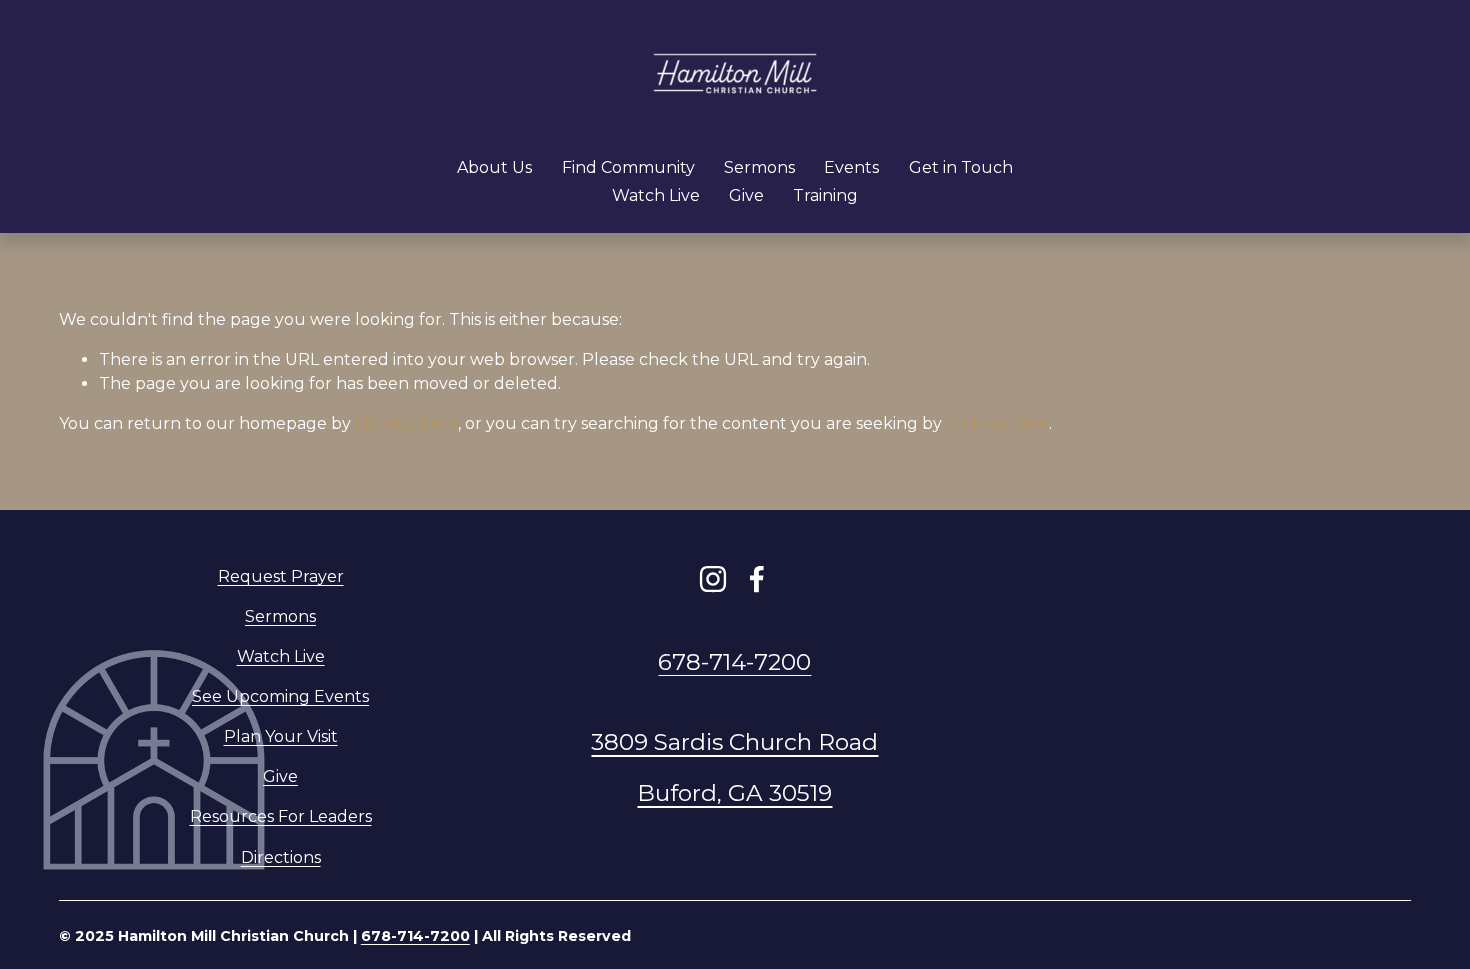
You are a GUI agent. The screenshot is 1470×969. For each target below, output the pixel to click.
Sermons (759, 167)
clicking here (406, 423)
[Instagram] (713, 579)
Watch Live (656, 195)
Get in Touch (961, 167)
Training (825, 195)
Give (746, 195)
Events (851, 167)
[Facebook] (757, 579)
